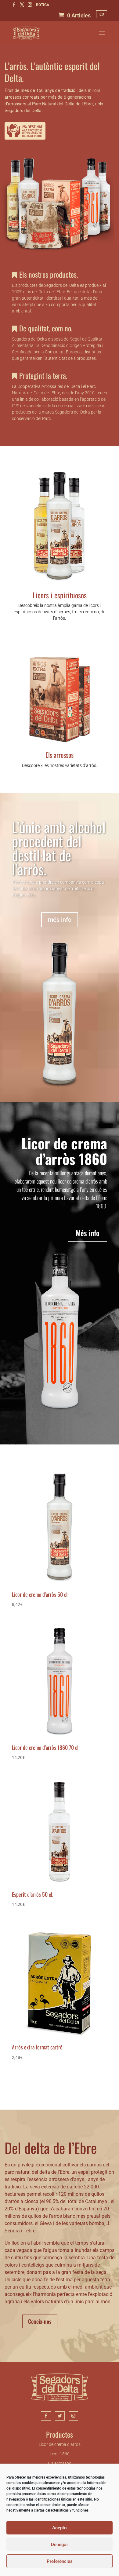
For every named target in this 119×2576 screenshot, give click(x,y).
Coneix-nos (40, 2321)
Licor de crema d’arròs (60, 2445)
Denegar (60, 2545)
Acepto (60, 2528)
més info (60, 920)
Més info (88, 1233)
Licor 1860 (60, 2454)
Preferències (60, 2561)
